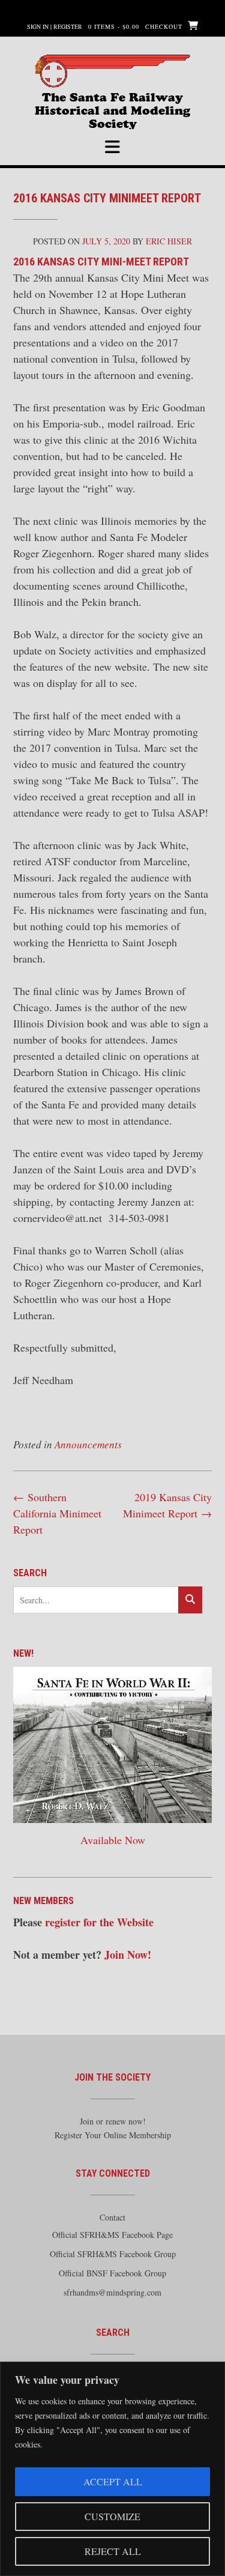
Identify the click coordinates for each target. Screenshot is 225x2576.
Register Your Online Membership (113, 2135)
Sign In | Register (55, 26)
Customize (112, 2516)
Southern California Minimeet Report (57, 1513)
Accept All (113, 2481)
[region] (112, 2469)
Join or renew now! (113, 2121)
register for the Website (99, 1922)
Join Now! (128, 1955)
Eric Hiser (169, 241)
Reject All (113, 2551)
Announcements (88, 1444)
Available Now (113, 1840)
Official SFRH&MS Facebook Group (113, 2254)
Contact (112, 2217)
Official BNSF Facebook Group (112, 2273)
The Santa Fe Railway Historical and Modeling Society (112, 102)
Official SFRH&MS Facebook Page (112, 2235)
